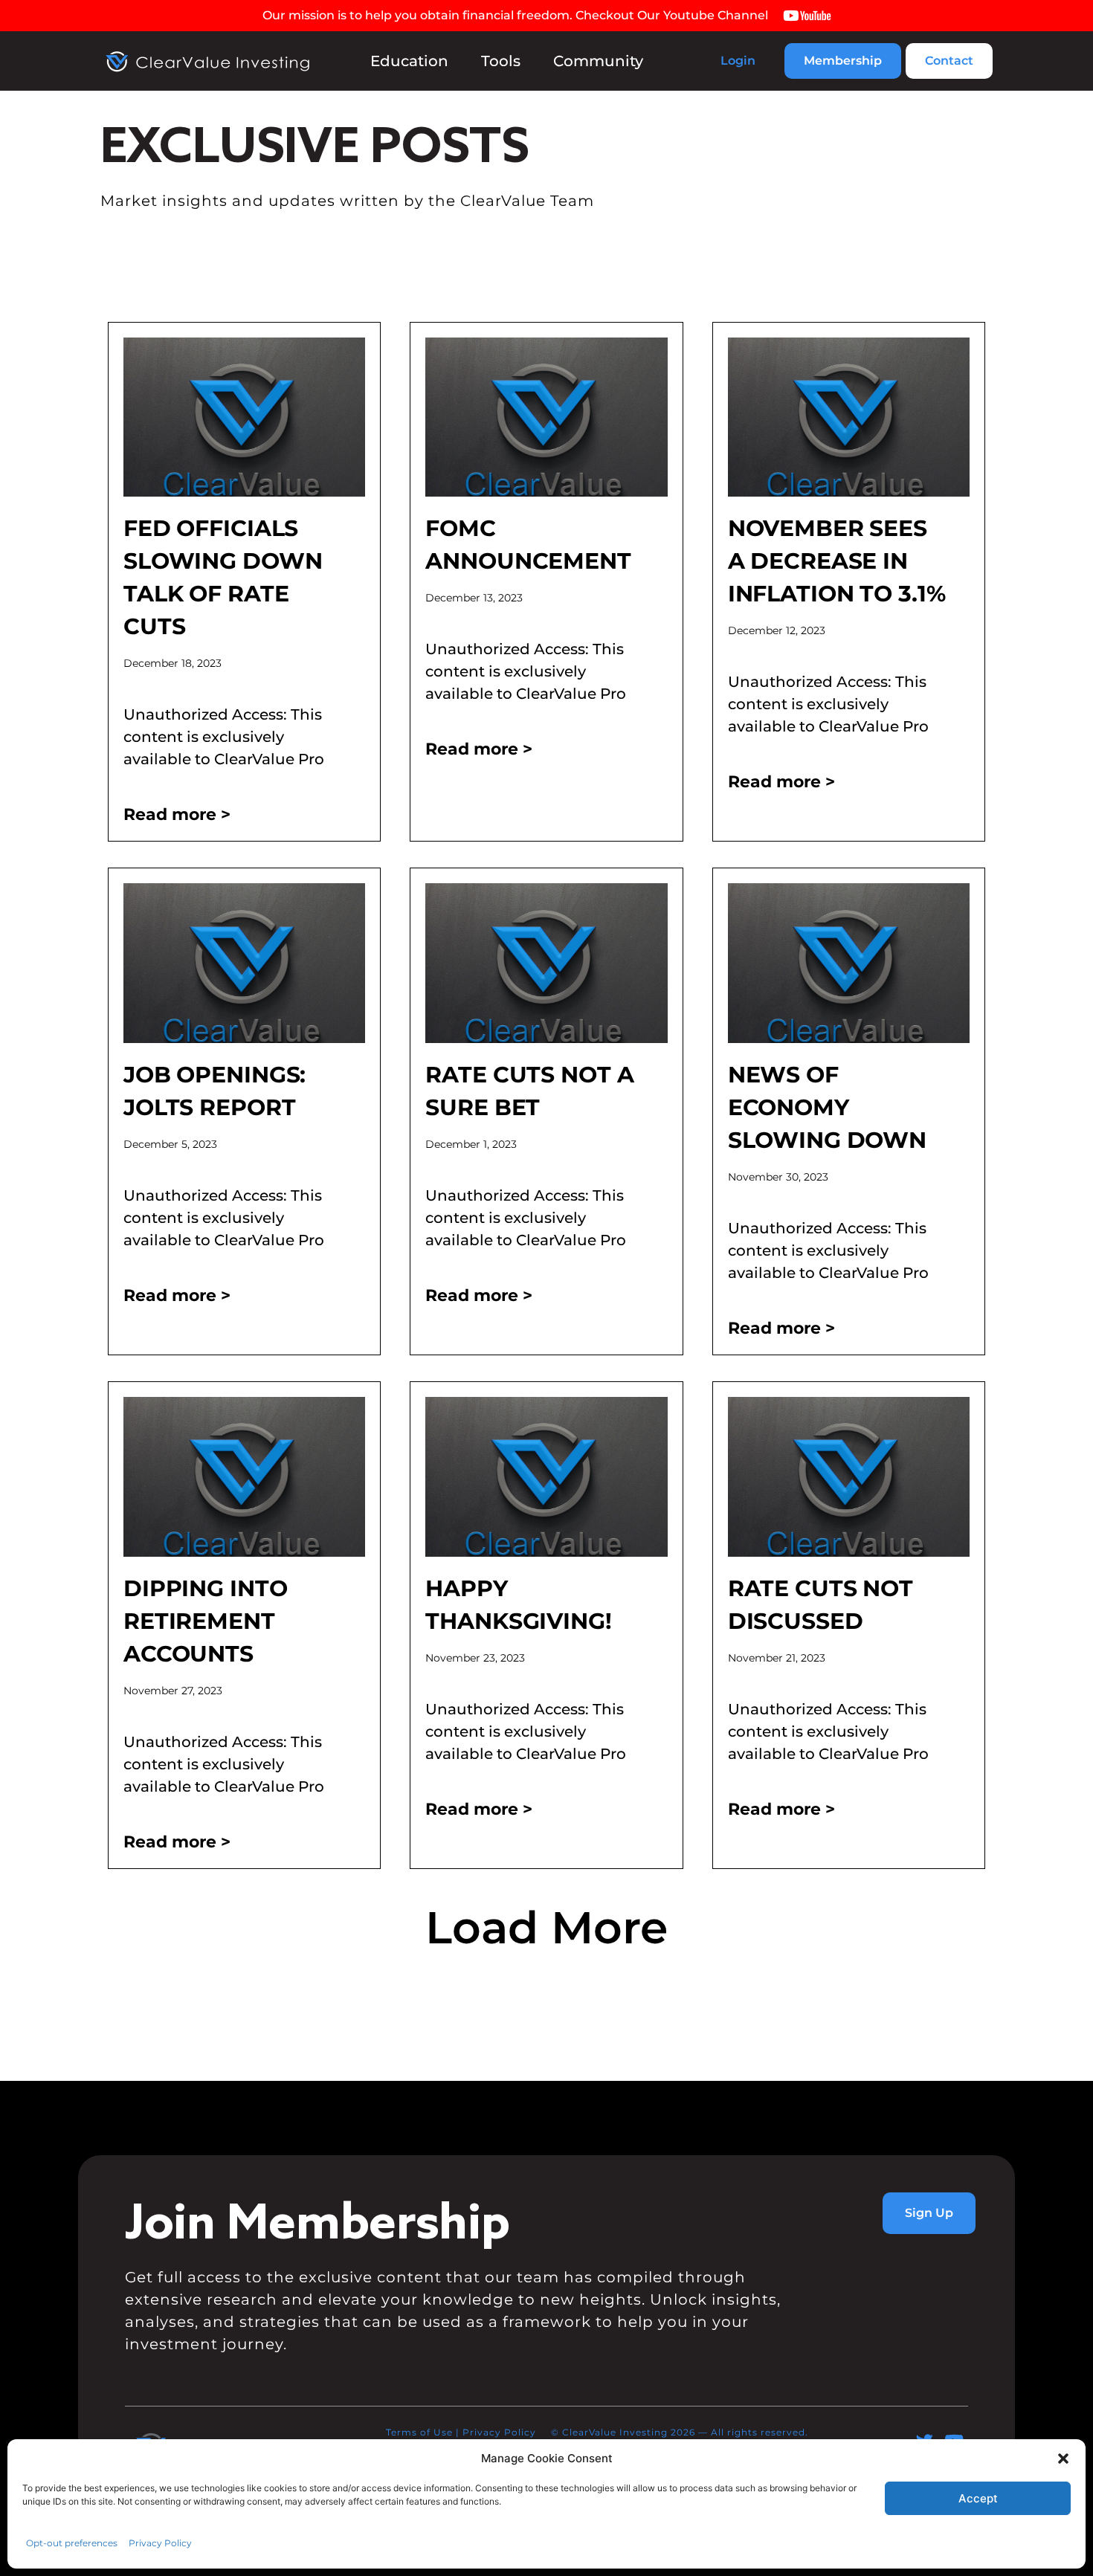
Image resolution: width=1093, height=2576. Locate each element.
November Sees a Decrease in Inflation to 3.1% (837, 561)
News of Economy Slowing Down (827, 1107)
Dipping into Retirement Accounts (205, 1621)
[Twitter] (925, 2441)
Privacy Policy (499, 2432)
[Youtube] (954, 2441)
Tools (501, 61)
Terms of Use (419, 2432)
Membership (843, 61)
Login (738, 61)
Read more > (177, 814)
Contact (949, 61)
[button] (546, 1928)
